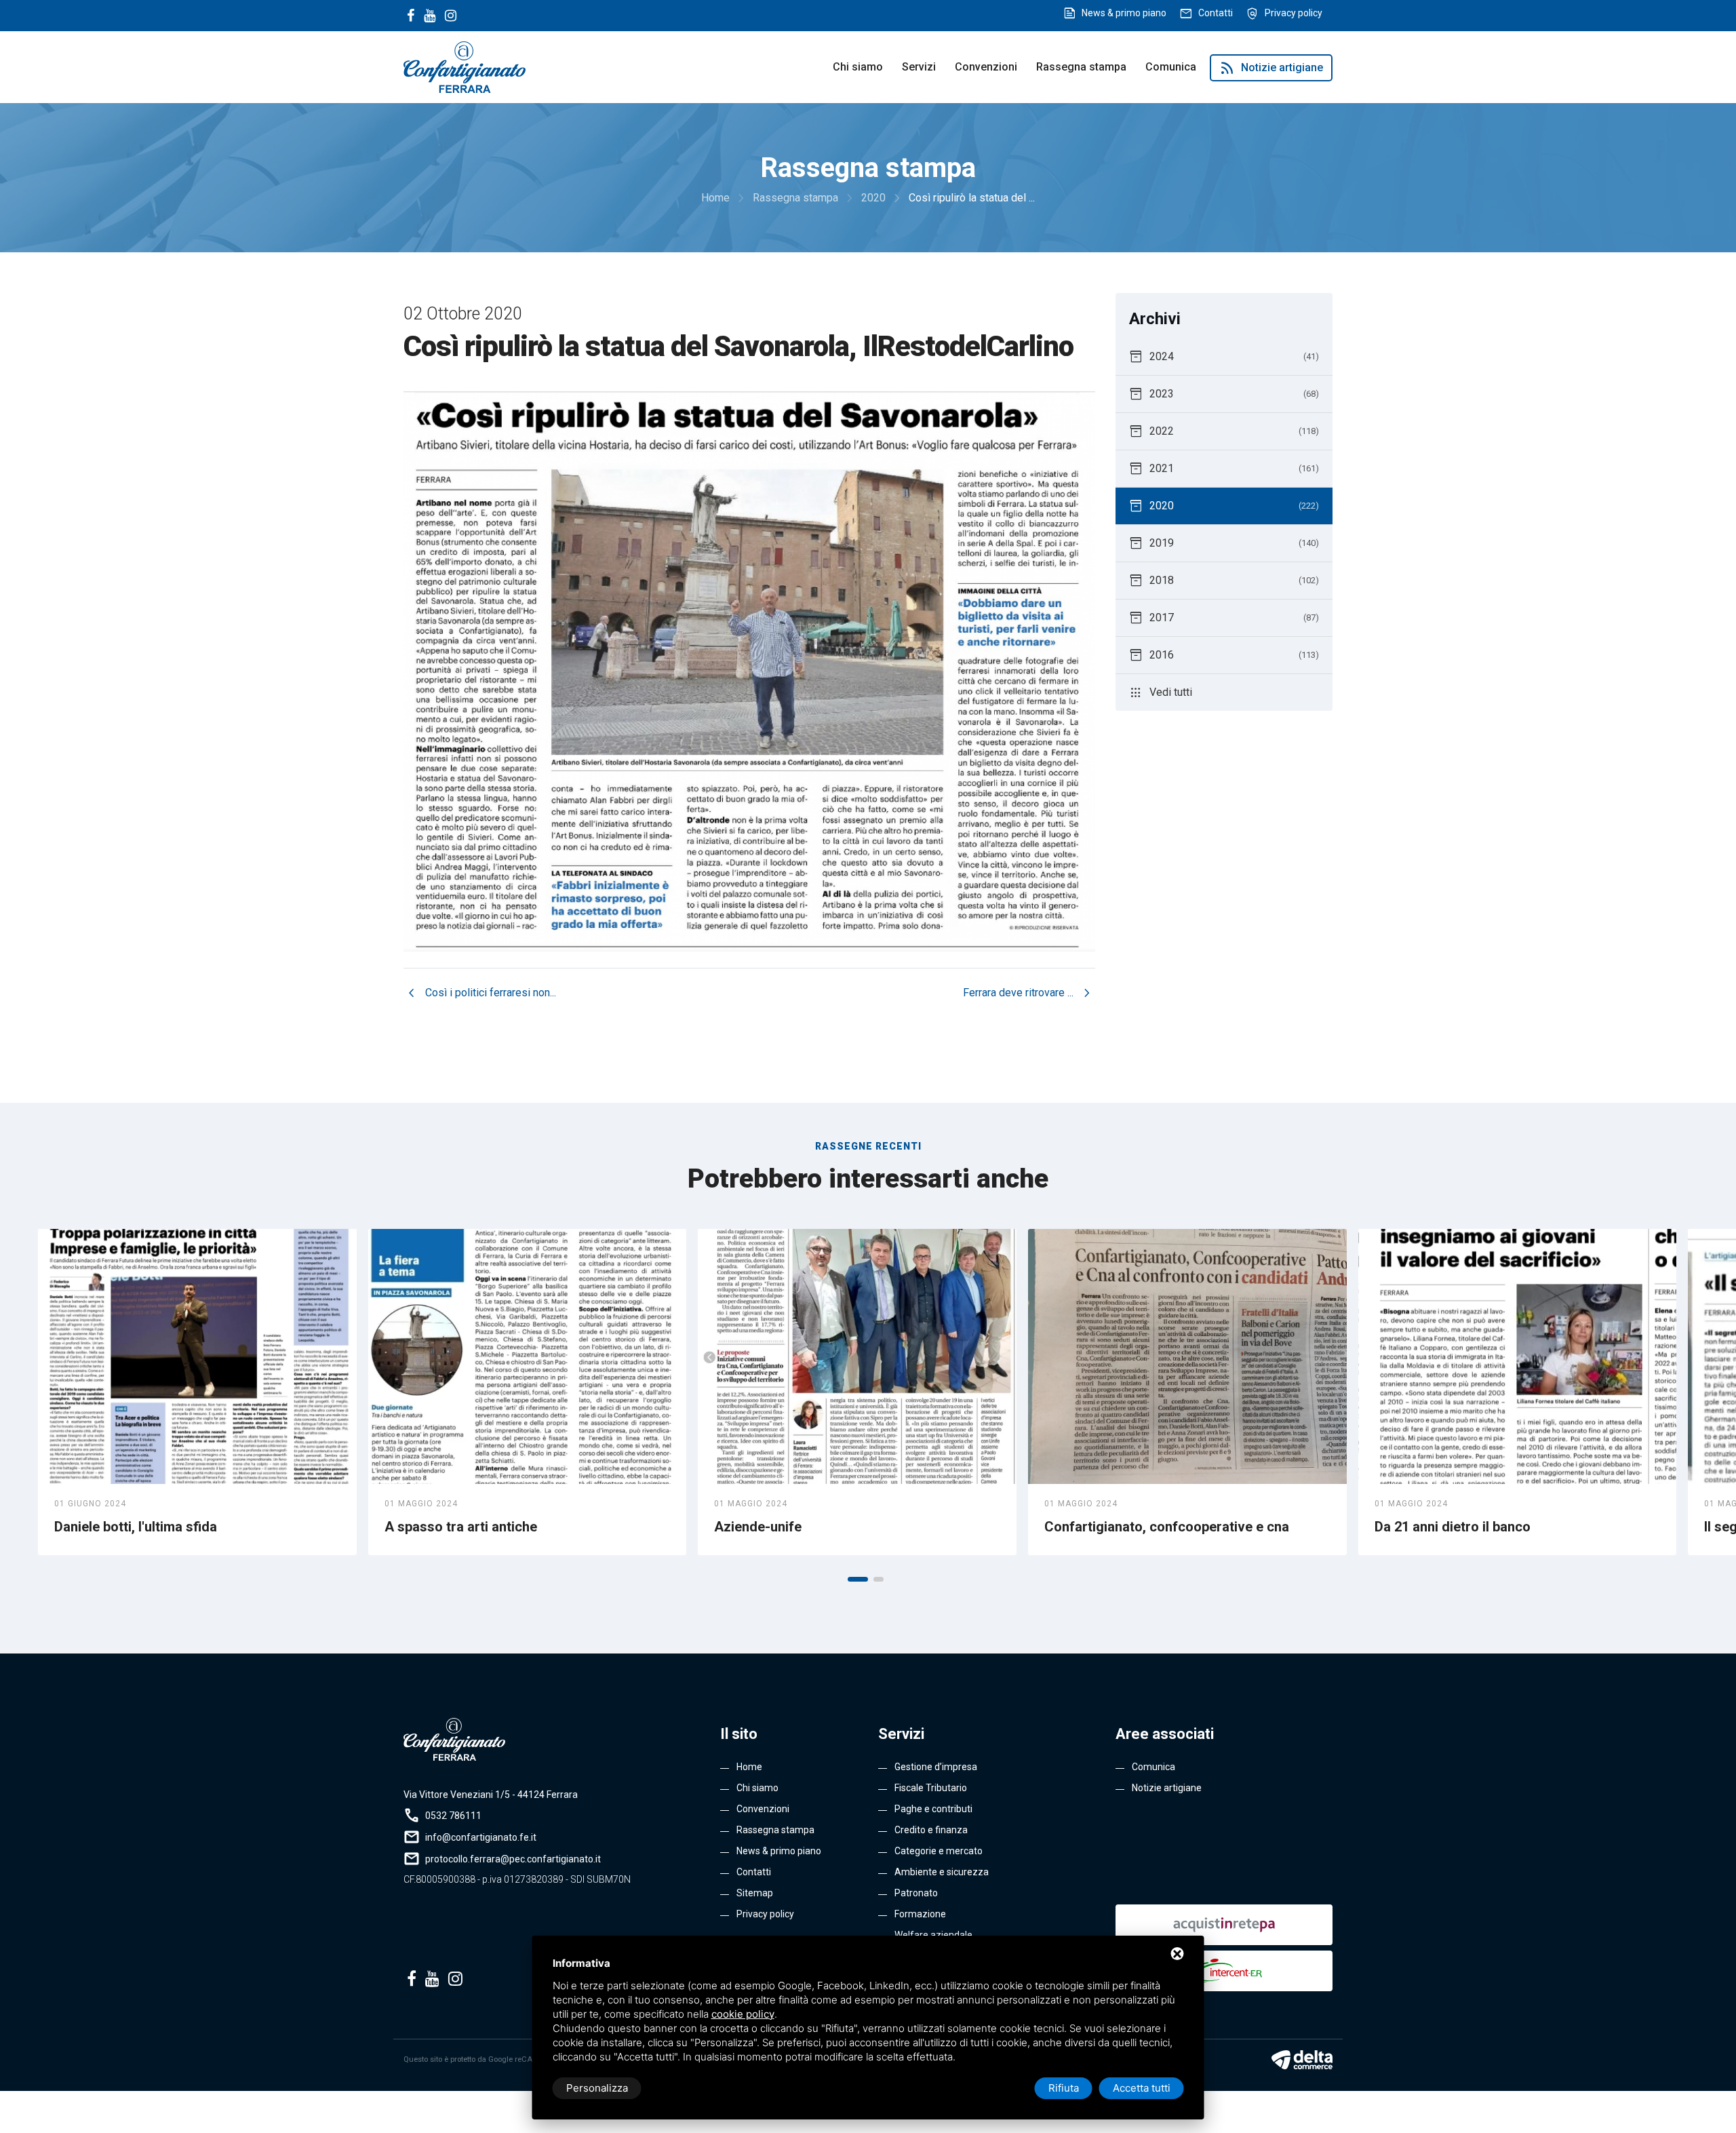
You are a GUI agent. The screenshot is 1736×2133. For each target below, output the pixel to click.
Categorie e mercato (939, 1851)
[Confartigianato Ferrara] (465, 66)
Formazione (920, 1914)
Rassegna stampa (1081, 67)
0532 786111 (453, 1816)
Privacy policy (1294, 13)
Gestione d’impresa (936, 1767)
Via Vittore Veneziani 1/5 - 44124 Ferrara (491, 1795)
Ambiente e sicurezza (942, 1872)
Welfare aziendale (933, 1935)
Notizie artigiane (1271, 68)
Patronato (916, 1893)
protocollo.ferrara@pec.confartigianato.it (513, 1859)
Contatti (1216, 13)
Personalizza (597, 2088)
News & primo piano (1124, 13)
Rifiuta (1064, 2088)
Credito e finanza (931, 1830)
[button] (858, 1579)
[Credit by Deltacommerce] (1302, 2060)
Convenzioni (986, 67)
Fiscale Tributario (931, 1788)
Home (749, 1767)
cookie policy (743, 2014)
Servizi (919, 67)
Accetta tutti (1142, 2088)
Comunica (1171, 67)
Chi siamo (858, 67)
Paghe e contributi (933, 1809)
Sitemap (755, 1893)
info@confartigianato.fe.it (481, 1837)
